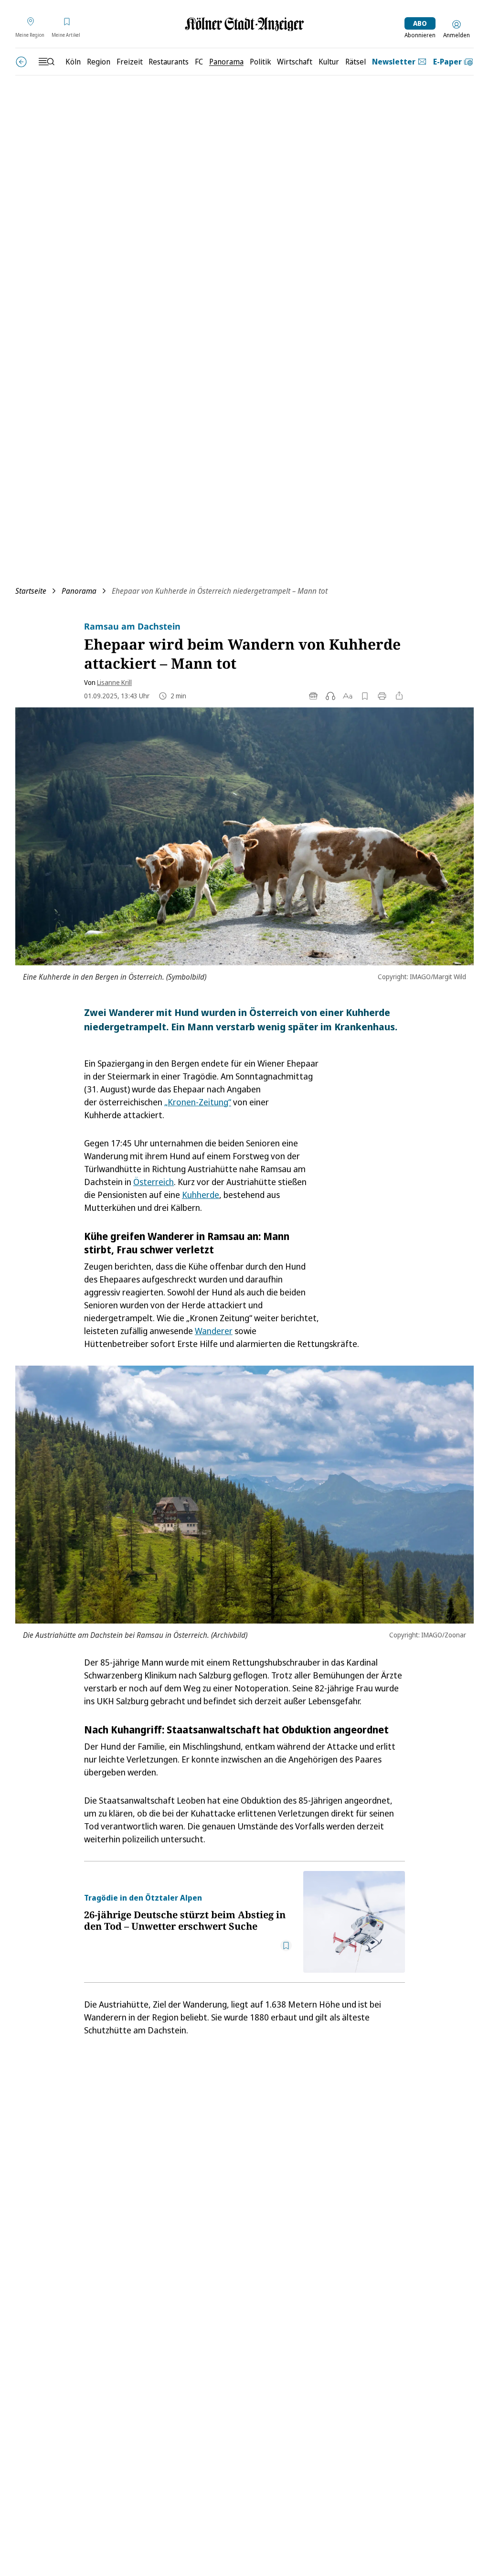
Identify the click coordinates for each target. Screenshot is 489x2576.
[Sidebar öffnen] (46, 62)
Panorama (79, 591)
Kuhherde (201, 1195)
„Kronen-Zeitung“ (198, 1102)
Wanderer (214, 1331)
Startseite (31, 591)
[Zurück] (21, 62)
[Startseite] (244, 24)
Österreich (154, 1182)
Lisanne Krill (114, 682)
